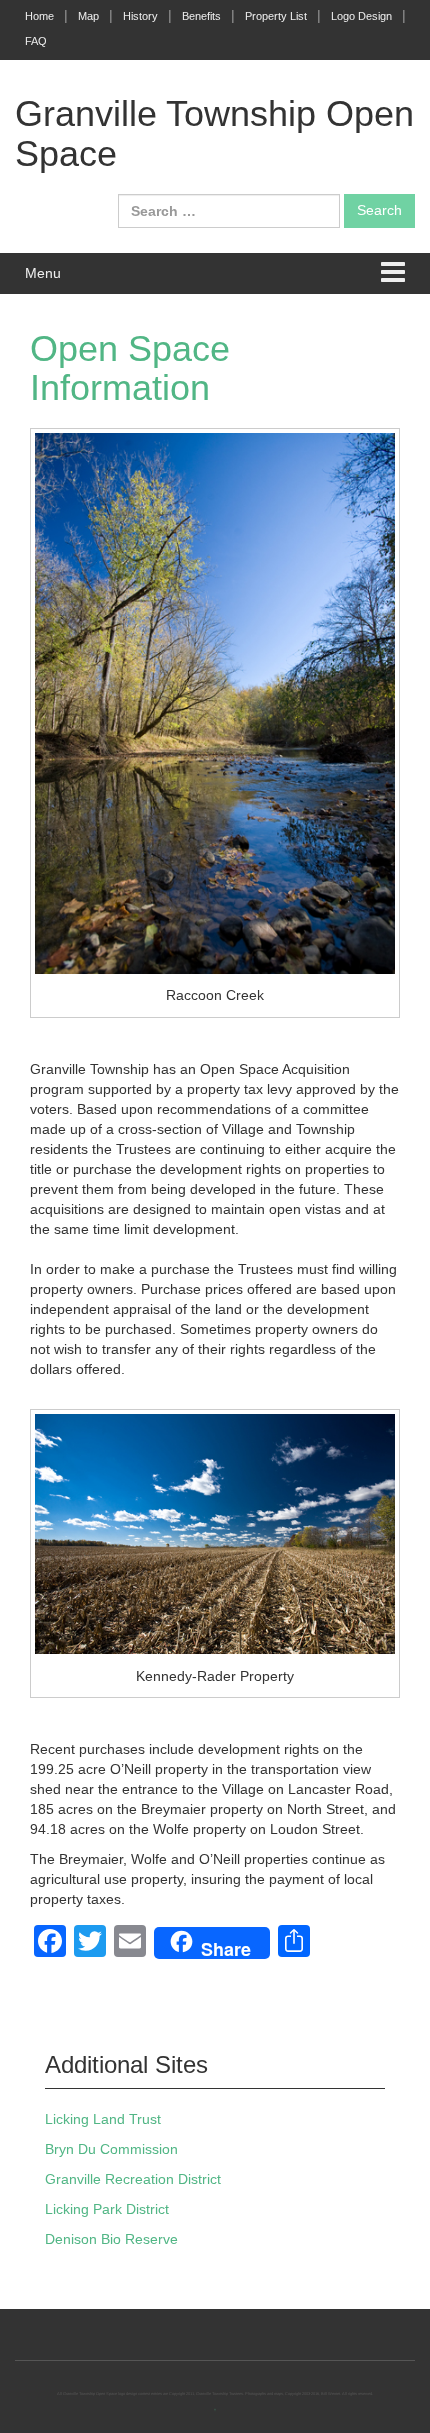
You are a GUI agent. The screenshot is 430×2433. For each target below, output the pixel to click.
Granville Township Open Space (214, 133)
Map (88, 16)
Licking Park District (107, 2209)
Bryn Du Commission (111, 2149)
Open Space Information (130, 368)
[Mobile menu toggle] (393, 273)
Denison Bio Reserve (111, 2239)
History (140, 16)
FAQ (36, 41)
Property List (276, 16)
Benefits (201, 16)
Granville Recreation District (133, 2179)
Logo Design (361, 16)
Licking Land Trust (103, 2119)
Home (39, 16)
